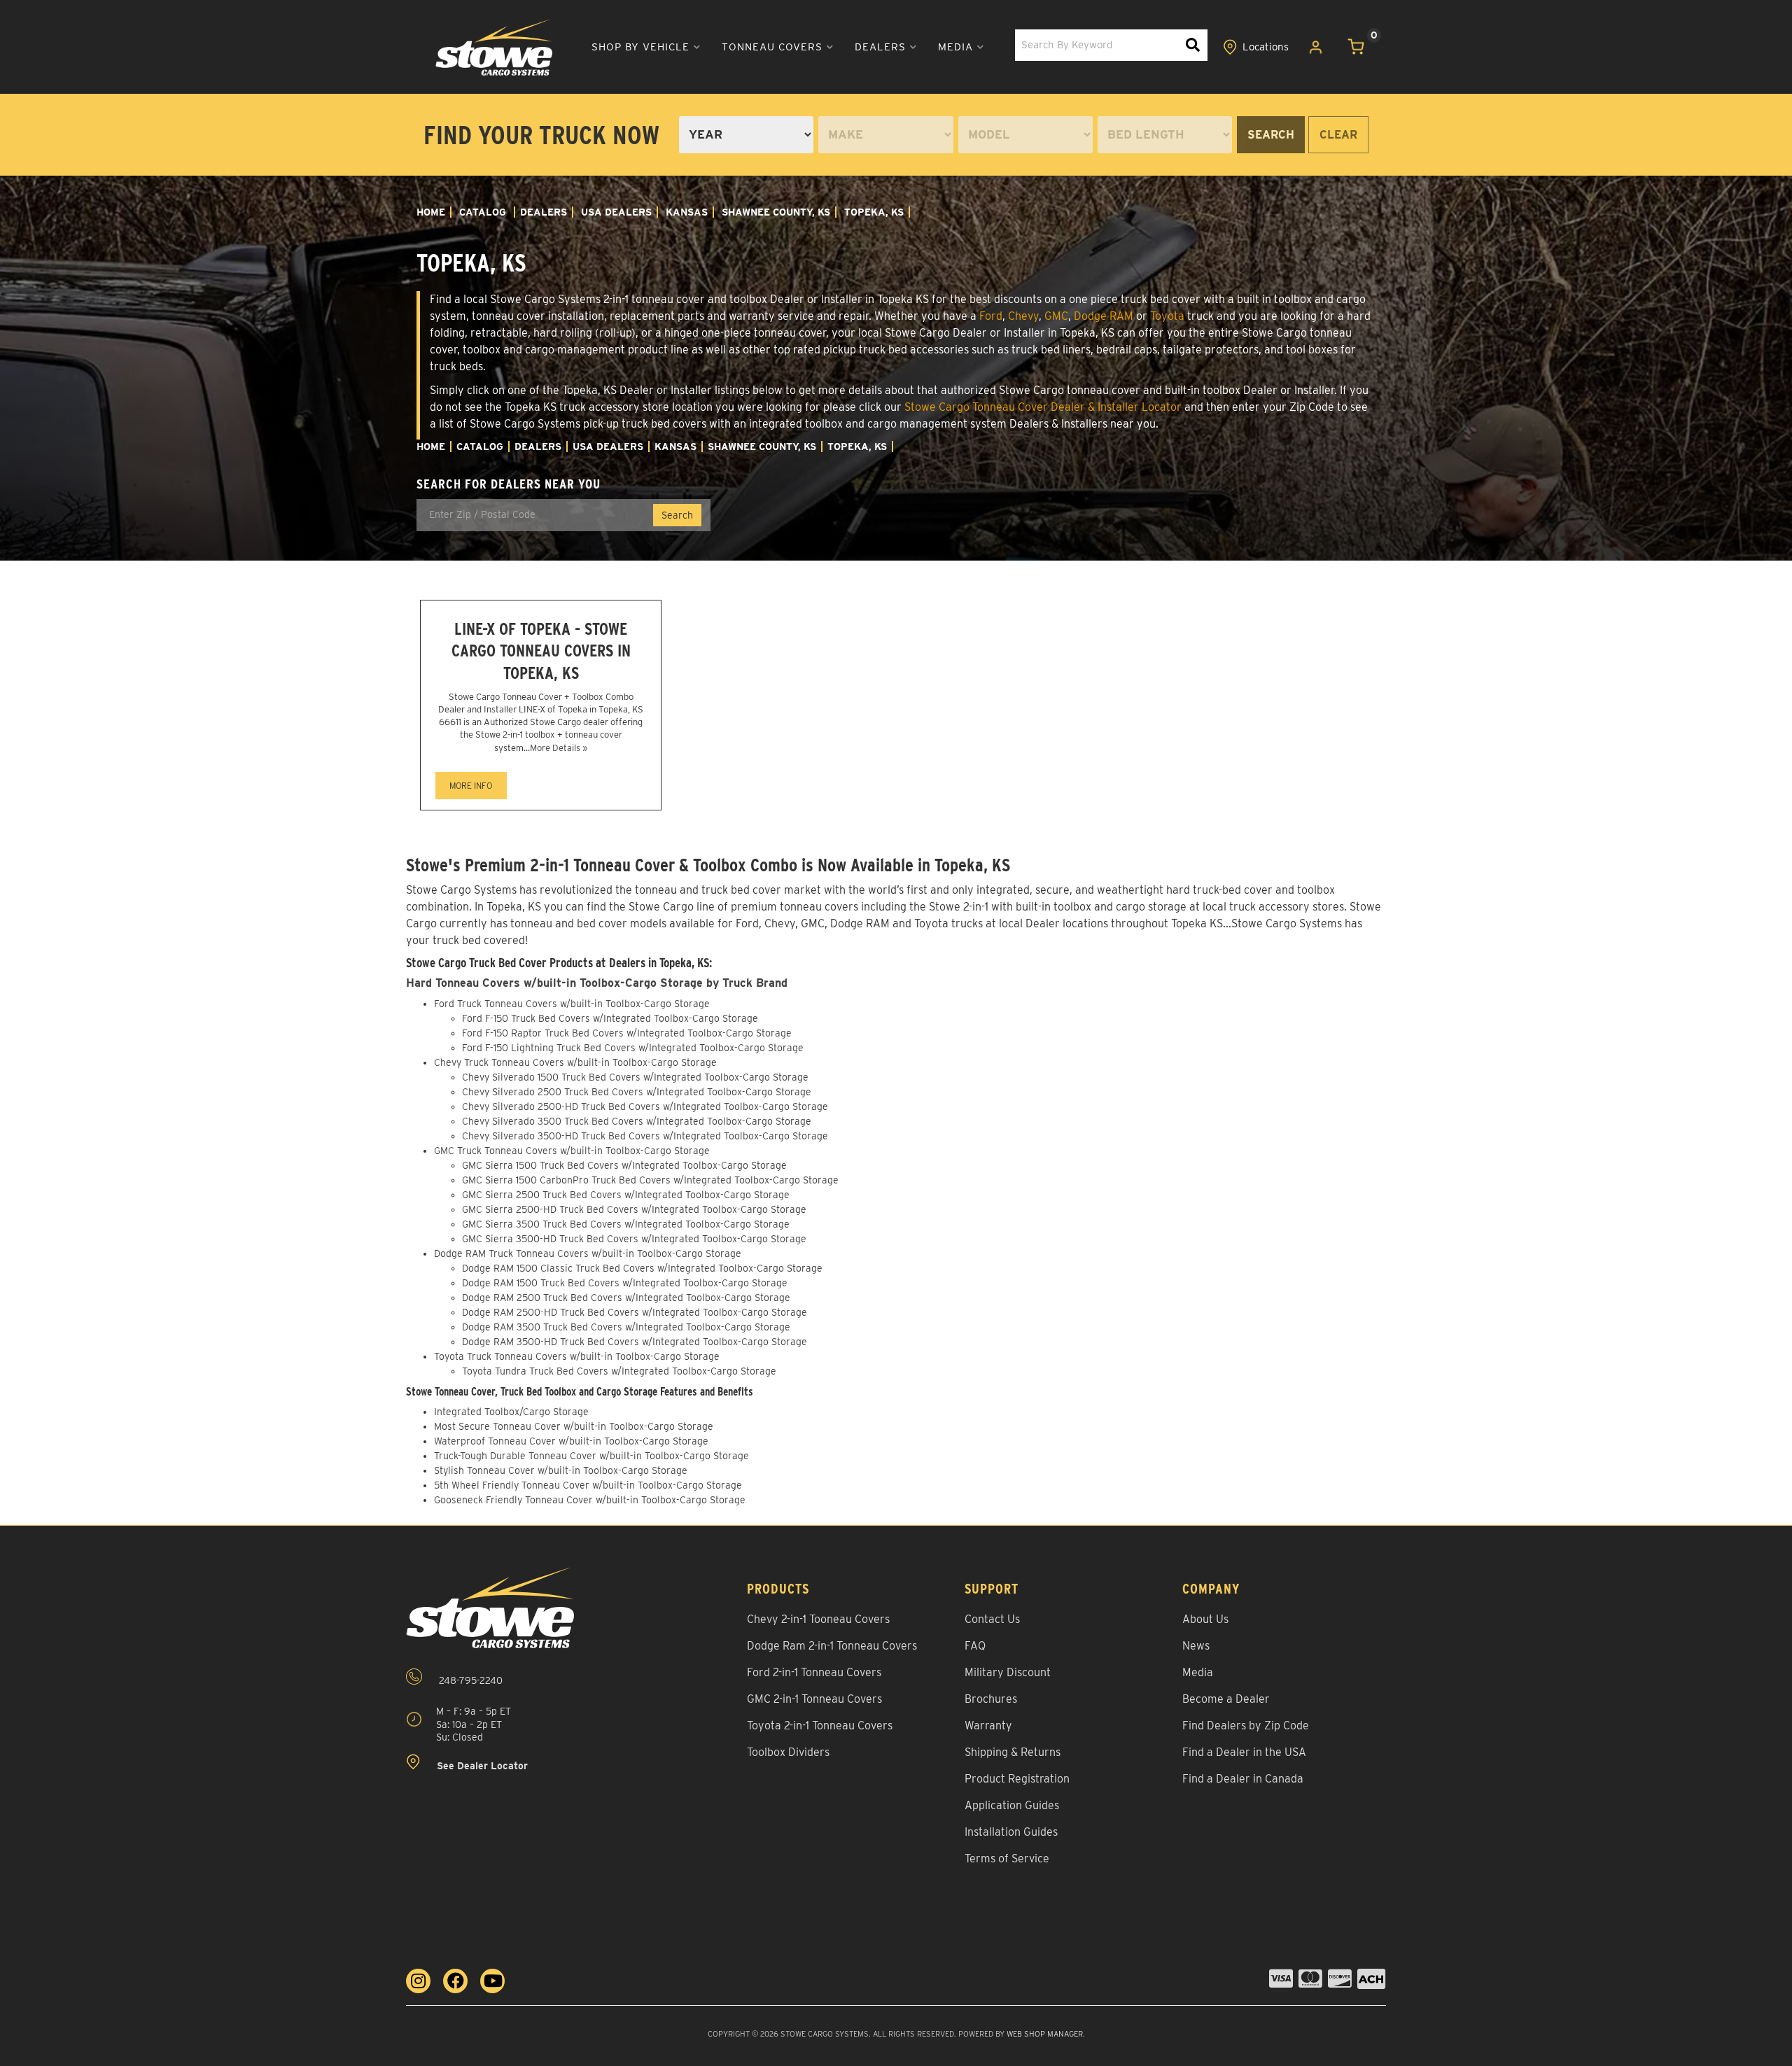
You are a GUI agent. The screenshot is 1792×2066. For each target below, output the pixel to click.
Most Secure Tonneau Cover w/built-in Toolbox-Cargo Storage (574, 1426)
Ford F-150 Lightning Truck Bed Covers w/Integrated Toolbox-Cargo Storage (633, 1048)
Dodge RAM (1104, 316)
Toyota (1167, 316)
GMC (1056, 316)
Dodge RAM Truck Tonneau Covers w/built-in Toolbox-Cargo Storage (588, 1253)
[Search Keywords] (1193, 45)
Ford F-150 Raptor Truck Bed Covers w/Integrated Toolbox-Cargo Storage (627, 1033)
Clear (1338, 135)
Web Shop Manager (1045, 2034)
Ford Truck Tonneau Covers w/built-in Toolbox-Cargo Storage (572, 1004)
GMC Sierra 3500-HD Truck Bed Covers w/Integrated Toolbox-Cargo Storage (634, 1239)
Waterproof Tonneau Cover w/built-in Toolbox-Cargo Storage (571, 1441)
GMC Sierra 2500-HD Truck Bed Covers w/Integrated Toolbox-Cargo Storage (634, 1209)
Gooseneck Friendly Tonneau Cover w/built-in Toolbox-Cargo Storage (590, 1500)
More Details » (559, 748)
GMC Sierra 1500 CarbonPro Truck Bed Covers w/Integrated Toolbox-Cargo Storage (650, 1180)
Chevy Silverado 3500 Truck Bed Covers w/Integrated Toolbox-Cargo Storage (637, 1121)
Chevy (1023, 316)
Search (1271, 135)
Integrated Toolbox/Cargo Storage (511, 1412)
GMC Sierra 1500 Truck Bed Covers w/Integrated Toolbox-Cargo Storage (624, 1165)
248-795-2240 (469, 1681)
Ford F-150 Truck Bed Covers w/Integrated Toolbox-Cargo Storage (610, 1018)
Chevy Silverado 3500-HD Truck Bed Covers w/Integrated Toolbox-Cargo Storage (645, 1136)
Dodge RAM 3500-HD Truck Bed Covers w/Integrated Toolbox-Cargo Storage (635, 1342)
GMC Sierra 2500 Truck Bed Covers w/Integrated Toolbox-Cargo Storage (626, 1195)
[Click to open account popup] (1316, 48)
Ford (991, 316)
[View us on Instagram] (418, 1981)
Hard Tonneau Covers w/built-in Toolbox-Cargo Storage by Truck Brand (597, 983)
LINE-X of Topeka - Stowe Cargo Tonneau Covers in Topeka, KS (541, 651)
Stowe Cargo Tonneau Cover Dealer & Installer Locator (1043, 407)
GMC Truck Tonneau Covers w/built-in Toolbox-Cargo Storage (572, 1151)
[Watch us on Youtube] (492, 1981)
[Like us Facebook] (455, 1981)
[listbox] (746, 135)
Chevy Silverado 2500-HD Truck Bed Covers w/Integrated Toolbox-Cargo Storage (645, 1106)
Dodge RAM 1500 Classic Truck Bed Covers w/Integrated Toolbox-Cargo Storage (642, 1268)
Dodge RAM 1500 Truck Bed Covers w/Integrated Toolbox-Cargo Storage (625, 1283)
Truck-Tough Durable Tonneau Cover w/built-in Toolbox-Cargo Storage (591, 1456)
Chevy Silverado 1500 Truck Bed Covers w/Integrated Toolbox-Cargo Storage (635, 1077)
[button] (646, 47)
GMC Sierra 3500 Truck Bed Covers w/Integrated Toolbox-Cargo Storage (626, 1224)
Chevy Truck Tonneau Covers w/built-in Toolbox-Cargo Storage (575, 1062)
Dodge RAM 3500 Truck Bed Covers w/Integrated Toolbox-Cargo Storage (626, 1327)
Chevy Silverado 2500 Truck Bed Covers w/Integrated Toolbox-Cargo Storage (637, 1092)
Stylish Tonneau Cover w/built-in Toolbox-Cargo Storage (561, 1470)
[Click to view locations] (1256, 48)
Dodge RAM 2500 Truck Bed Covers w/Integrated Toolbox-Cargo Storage (626, 1298)
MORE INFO (471, 786)
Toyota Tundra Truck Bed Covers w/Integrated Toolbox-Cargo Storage (619, 1371)
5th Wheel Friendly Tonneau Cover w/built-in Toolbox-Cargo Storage (588, 1485)
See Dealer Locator (481, 1766)
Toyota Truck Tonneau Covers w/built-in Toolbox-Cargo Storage (577, 1356)
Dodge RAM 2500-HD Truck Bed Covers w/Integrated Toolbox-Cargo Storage (635, 1312)
